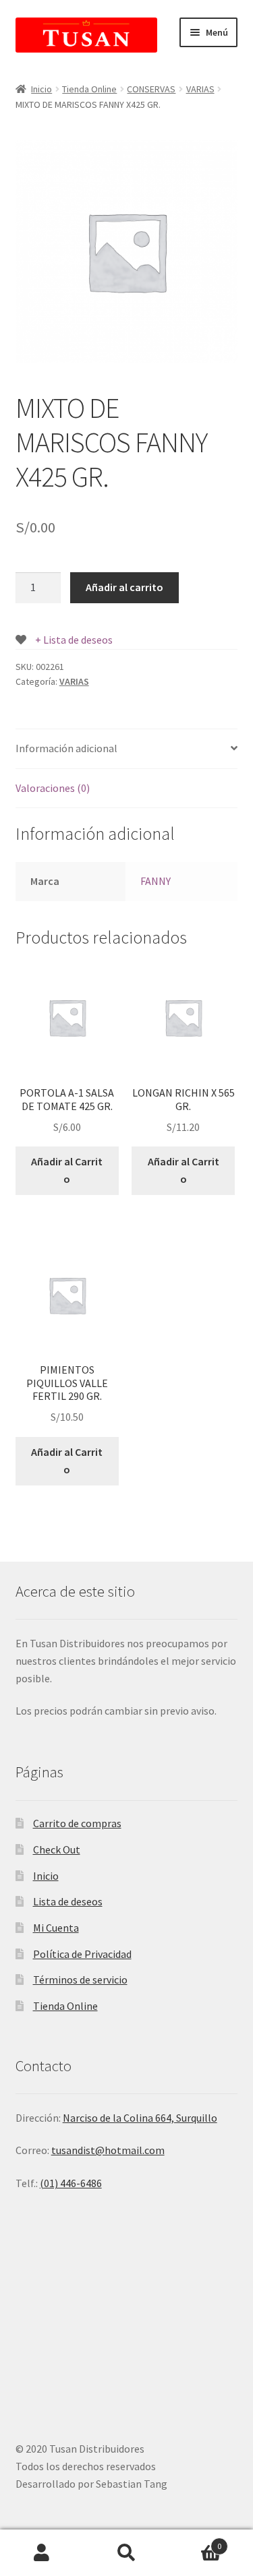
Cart (195, 2541)
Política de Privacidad (82, 1954)
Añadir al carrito (124, 587)
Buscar (126, 2553)
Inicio (41, 89)
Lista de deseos (68, 1901)
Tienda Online (89, 89)
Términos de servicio (80, 1980)
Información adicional (66, 748)
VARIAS (200, 89)
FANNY (156, 881)
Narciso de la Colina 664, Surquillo (140, 2118)
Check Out (57, 1849)
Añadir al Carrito (67, 1170)
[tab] (127, 749)
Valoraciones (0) (53, 788)
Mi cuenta (42, 2553)
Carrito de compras (77, 1823)
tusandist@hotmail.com (108, 2150)
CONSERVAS (151, 89)
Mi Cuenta (56, 1928)
